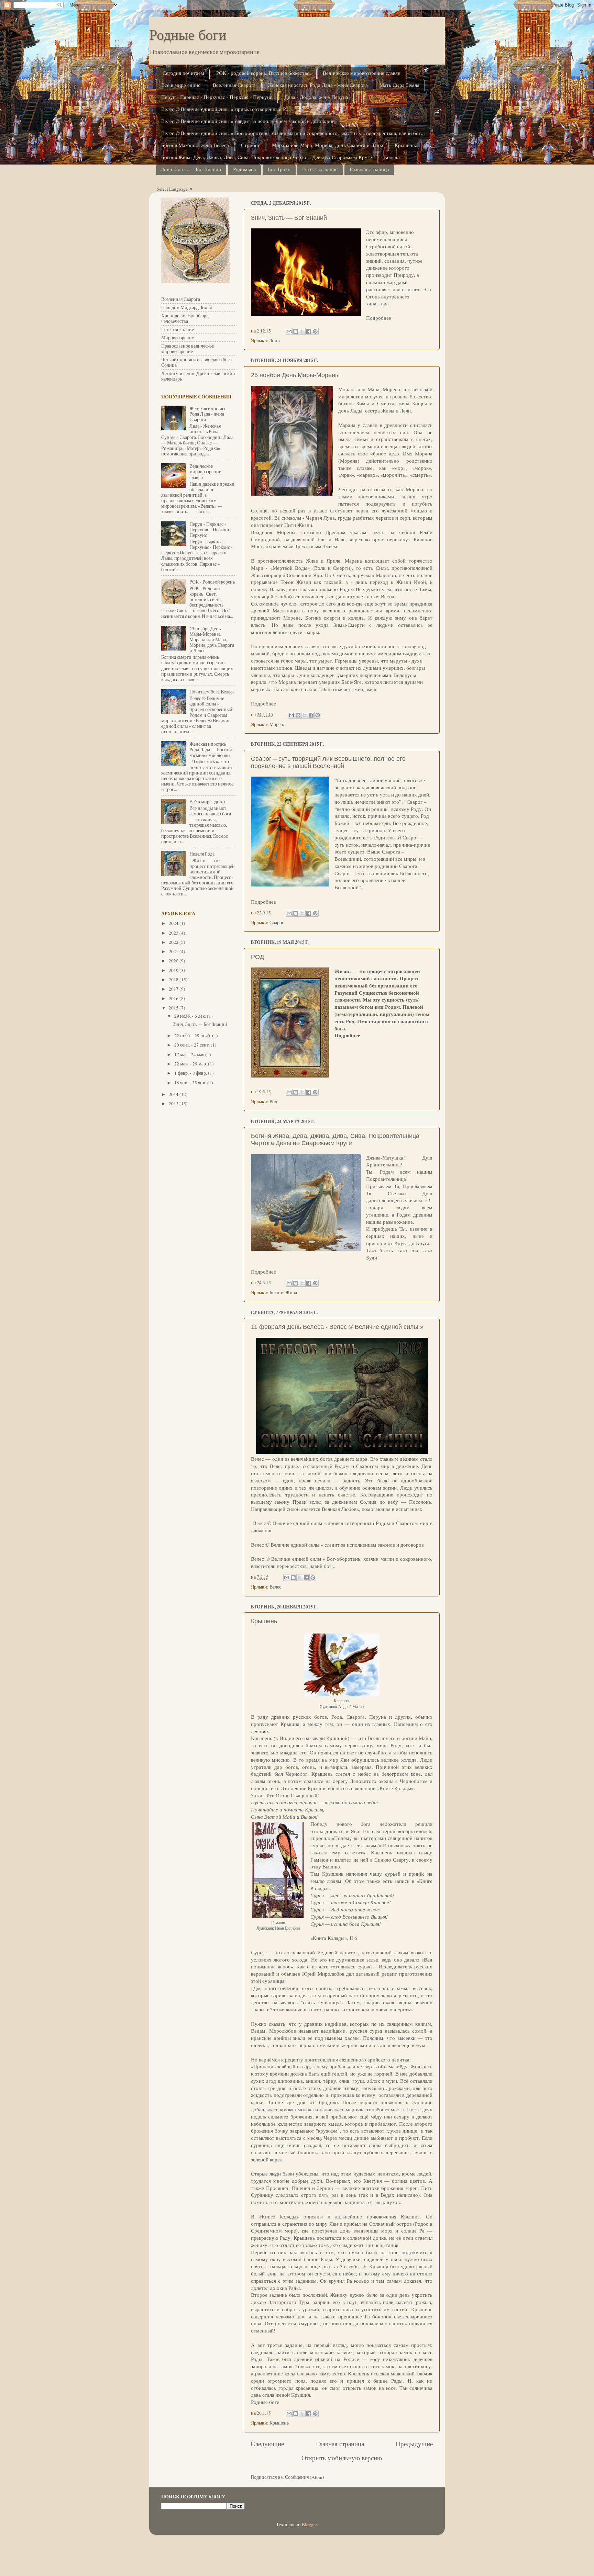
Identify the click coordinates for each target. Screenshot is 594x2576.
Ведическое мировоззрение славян (362, 73)
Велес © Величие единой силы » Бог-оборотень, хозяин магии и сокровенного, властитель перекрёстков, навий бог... (293, 133)
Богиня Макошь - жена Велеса (195, 145)
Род (273, 1101)
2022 (174, 942)
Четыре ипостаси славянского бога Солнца (196, 362)
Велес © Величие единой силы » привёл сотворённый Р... (225, 109)
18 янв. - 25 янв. (191, 1083)
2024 (174, 923)
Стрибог (250, 145)
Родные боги (188, 34)
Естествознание (320, 169)
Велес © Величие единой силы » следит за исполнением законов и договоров (248, 121)
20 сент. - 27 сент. (192, 1045)
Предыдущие (414, 2444)
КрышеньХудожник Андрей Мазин (342, 1703)
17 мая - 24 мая (190, 1054)
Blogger (309, 2524)
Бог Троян (279, 169)
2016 (174, 998)
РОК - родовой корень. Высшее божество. (264, 73)
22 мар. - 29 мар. (191, 1064)
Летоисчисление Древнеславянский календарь (198, 376)
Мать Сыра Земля (399, 85)
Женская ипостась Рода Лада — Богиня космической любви (211, 749)
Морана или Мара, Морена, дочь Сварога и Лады (327, 145)
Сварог (277, 923)
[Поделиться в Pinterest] (315, 331)
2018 (174, 980)
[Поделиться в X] (302, 331)
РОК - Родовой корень (212, 582)
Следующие (267, 2444)
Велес (275, 1587)
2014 (174, 1094)
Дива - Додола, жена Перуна (316, 97)
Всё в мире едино (181, 85)
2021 (174, 951)
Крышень (405, 145)
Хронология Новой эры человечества (185, 318)
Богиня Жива (283, 1292)
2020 (174, 961)
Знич (275, 340)
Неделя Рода (202, 854)
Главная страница (369, 169)
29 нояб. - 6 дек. (191, 1016)
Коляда (392, 157)
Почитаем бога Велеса (212, 692)
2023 (174, 933)
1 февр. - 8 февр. (191, 1073)
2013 (174, 1104)
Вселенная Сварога (234, 85)
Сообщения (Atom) (305, 2477)
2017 (174, 989)
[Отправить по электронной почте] (289, 331)
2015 (174, 1008)
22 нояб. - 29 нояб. (193, 1036)
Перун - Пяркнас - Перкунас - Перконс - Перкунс (217, 97)
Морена (277, 724)
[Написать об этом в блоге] (296, 331)
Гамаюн (278, 1922)
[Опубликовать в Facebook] (309, 331)
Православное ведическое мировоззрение (188, 349)
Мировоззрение (178, 338)
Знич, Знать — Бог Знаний (191, 169)
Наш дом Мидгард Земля (186, 307)
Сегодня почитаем (183, 73)
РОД (257, 957)
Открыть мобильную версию (342, 2458)
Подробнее (379, 318)
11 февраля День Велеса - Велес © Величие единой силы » (337, 1327)
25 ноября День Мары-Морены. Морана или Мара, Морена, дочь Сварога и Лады (212, 640)
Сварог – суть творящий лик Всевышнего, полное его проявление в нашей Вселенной (328, 762)
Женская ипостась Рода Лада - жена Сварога (318, 85)
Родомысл (244, 169)
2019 (174, 970)
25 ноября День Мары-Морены (295, 375)
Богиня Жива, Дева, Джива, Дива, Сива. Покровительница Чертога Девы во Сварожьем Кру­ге (267, 157)
